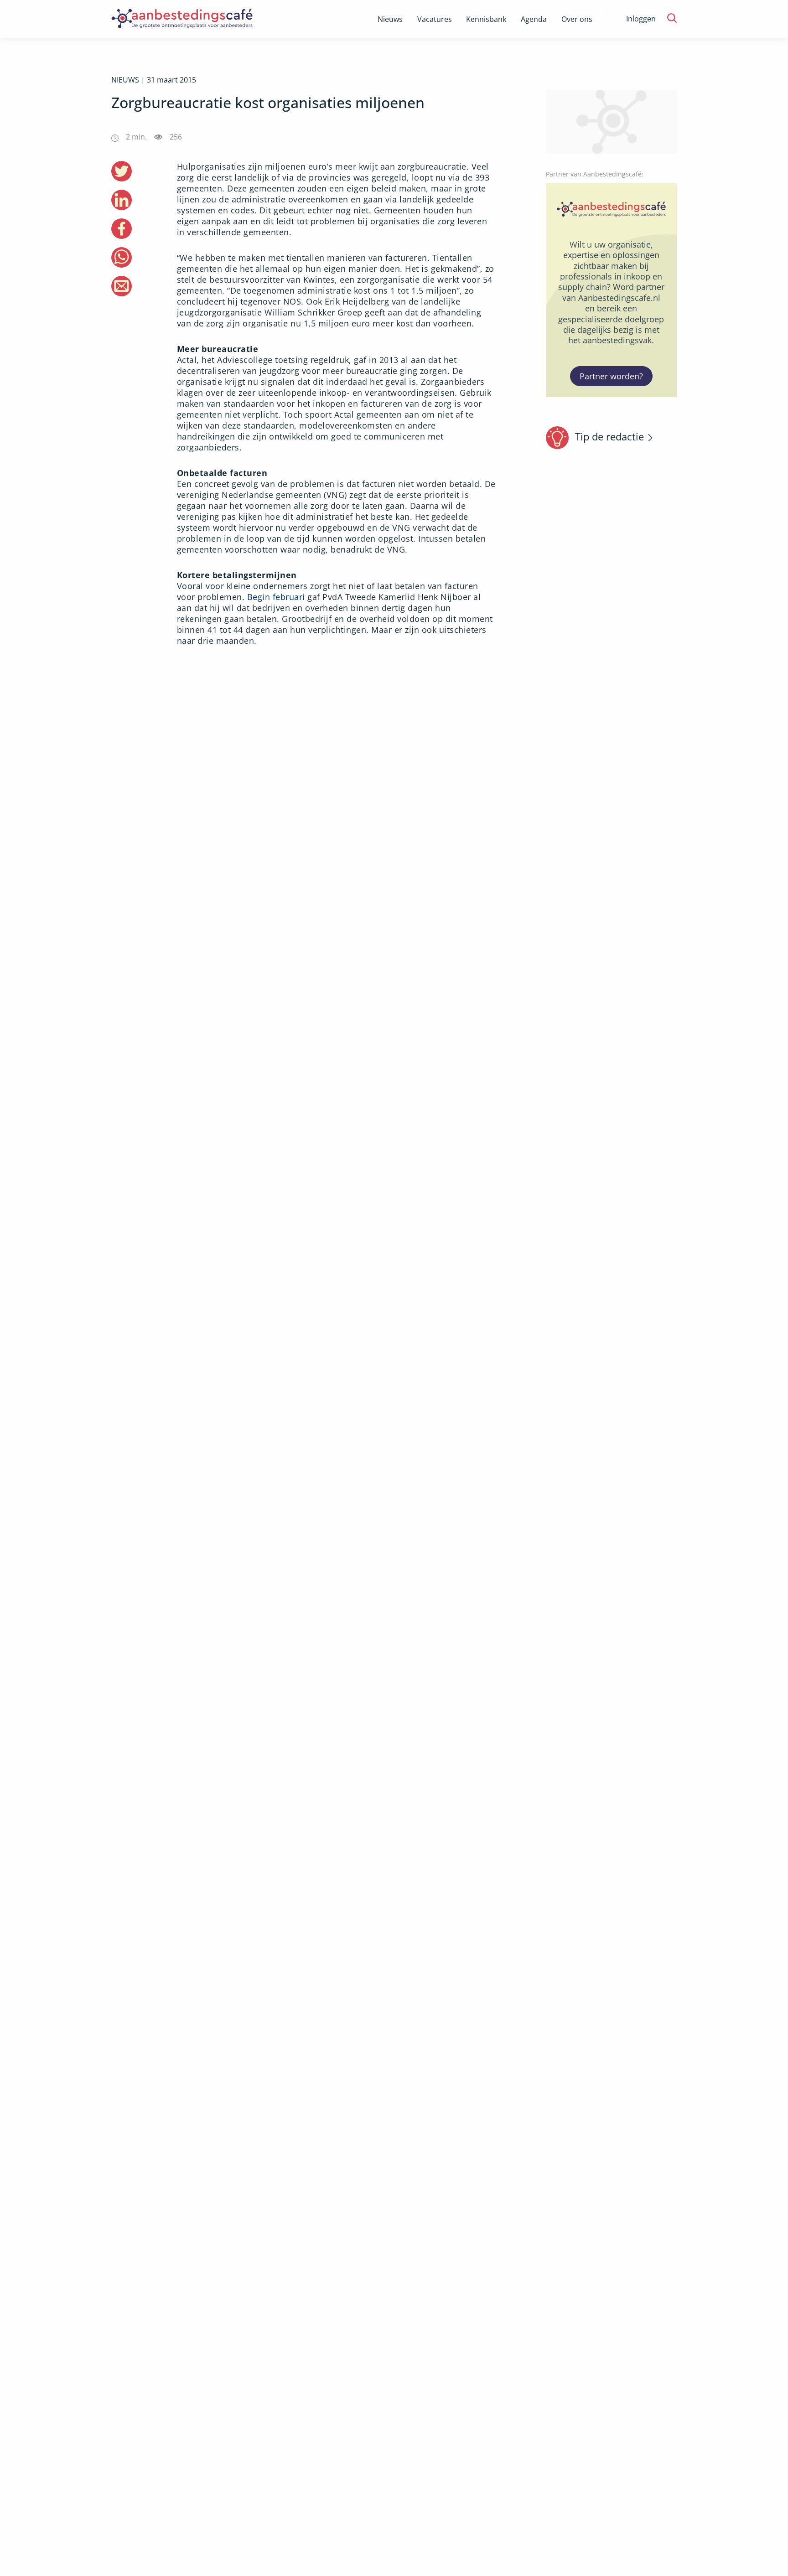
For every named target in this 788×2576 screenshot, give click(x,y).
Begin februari (276, 597)
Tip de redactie (609, 436)
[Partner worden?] (612, 290)
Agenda (534, 19)
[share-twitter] (122, 171)
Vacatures (435, 19)
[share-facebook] (122, 229)
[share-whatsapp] (122, 257)
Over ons (577, 19)
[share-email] (122, 286)
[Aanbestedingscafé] (201, 19)
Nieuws (390, 19)
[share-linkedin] (122, 200)
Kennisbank (486, 19)
